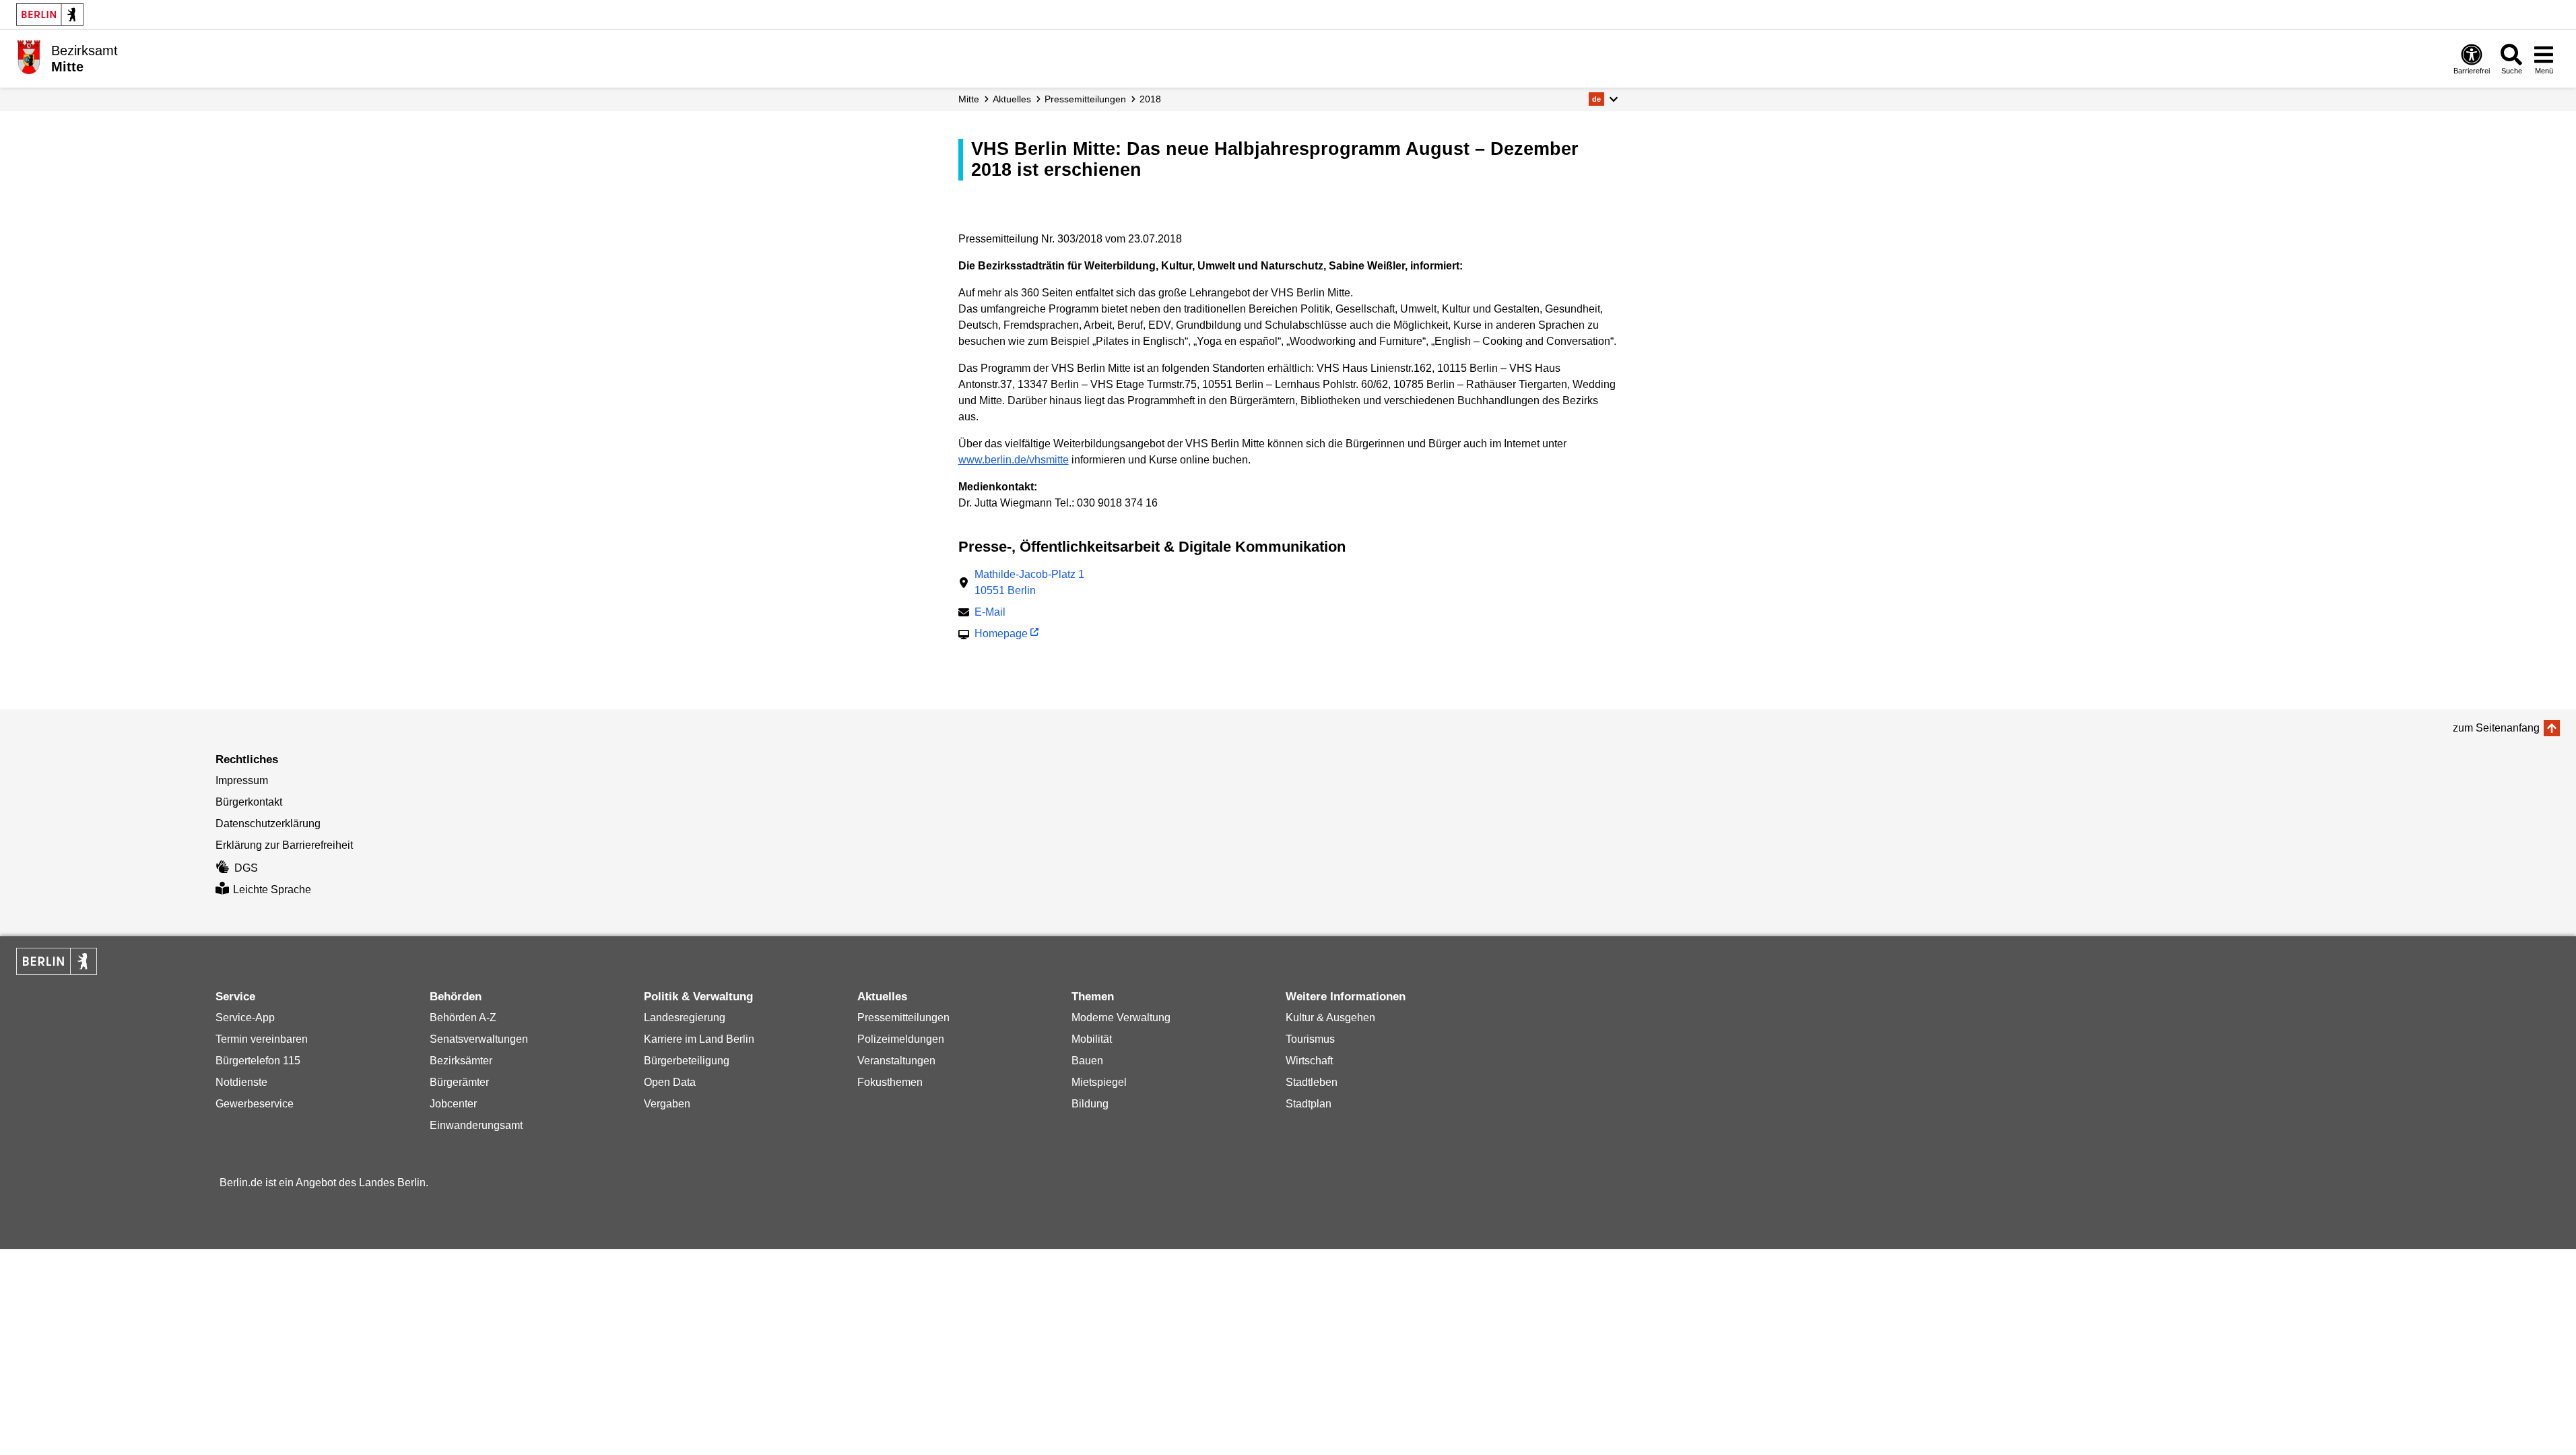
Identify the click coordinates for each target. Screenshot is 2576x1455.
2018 (1150, 99)
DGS (246, 868)
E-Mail (990, 613)
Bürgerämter (459, 1082)
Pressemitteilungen (903, 1017)
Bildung (1090, 1104)
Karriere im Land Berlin (699, 1039)
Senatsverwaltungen (479, 1039)
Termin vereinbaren (262, 1039)
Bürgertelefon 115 (258, 1061)
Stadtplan (1309, 1104)
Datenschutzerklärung (268, 823)
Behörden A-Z (463, 1017)
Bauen (1087, 1061)
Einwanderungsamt (476, 1125)
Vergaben (667, 1104)
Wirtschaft (1309, 1061)
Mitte (969, 99)
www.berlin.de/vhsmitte (1014, 460)
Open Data (670, 1082)
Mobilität (1092, 1039)
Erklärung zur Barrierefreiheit (284, 845)
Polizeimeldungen (901, 1039)
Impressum (242, 780)
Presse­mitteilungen (1085, 99)
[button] (1603, 99)
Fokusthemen (890, 1082)
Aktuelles (1012, 99)
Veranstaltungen (896, 1061)
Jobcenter (453, 1104)
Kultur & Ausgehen (1330, 1017)
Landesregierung (685, 1017)
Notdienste (241, 1082)
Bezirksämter (461, 1061)
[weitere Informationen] (29, 57)
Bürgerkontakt (249, 802)
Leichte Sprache (272, 890)
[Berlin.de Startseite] (50, 14)
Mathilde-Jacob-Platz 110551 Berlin (1029, 582)
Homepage (1001, 635)
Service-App (245, 1017)
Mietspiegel (1099, 1082)
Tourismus (1310, 1039)
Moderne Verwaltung (1121, 1017)
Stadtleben (1312, 1082)
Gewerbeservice (255, 1104)
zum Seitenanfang (2496, 728)
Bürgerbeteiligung (687, 1061)
